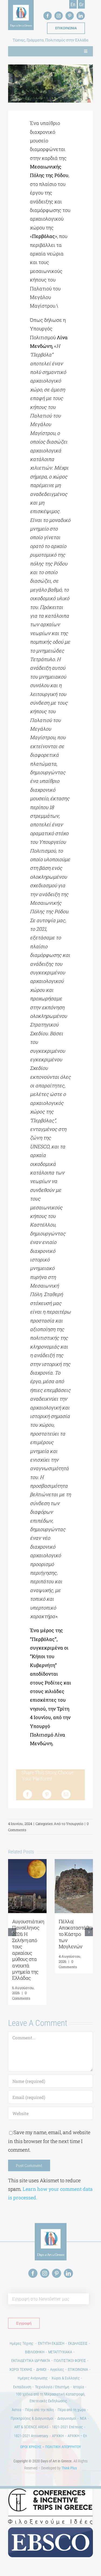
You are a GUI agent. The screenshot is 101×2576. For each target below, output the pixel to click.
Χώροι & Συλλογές (66, 2378)
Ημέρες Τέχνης (22, 2343)
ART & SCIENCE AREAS (31, 2427)
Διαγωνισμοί (67, 2418)
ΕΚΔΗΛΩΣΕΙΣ (78, 2343)
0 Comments (21, 1996)
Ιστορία (79, 2387)
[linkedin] (81, 16)
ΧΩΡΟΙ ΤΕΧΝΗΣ (21, 2369)
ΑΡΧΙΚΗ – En (77, 2436)
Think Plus (69, 2468)
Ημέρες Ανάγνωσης (33, 2378)
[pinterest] (70, 16)
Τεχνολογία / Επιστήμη (52, 2387)
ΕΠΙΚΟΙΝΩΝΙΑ (78, 2369)
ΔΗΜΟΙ (41, 2369)
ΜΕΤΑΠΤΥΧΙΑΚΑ (60, 2352)
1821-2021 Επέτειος (67, 2427)
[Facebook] (27, 1794)
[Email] (66, 1794)
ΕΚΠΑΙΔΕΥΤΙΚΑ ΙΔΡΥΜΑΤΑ (31, 2361)
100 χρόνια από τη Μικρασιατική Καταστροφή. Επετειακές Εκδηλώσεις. (51, 2398)
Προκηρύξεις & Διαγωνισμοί (32, 2418)
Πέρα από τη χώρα (72, 2410)
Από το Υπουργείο (69, 1824)
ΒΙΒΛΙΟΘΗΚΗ (35, 2352)
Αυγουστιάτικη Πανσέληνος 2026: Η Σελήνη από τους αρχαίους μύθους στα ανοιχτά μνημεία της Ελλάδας (28, 1950)
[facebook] (48, 16)
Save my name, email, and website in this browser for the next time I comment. (49, 2141)
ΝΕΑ (83, 2418)
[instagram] (59, 16)
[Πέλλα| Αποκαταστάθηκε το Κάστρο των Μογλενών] (74, 1862)
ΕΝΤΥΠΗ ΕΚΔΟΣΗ (51, 2343)
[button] (12, 1932)
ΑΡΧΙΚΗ (58, 2436)
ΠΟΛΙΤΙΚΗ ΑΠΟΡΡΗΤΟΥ (63, 2447)
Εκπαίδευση (22, 2387)
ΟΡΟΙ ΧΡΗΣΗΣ (31, 2447)
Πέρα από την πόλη (39, 2410)
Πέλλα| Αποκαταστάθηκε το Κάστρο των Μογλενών (78, 1934)
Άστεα (17, 2410)
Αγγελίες (57, 2369)
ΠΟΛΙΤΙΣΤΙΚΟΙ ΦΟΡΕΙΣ (70, 2361)
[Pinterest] (47, 1794)
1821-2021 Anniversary (31, 2436)
